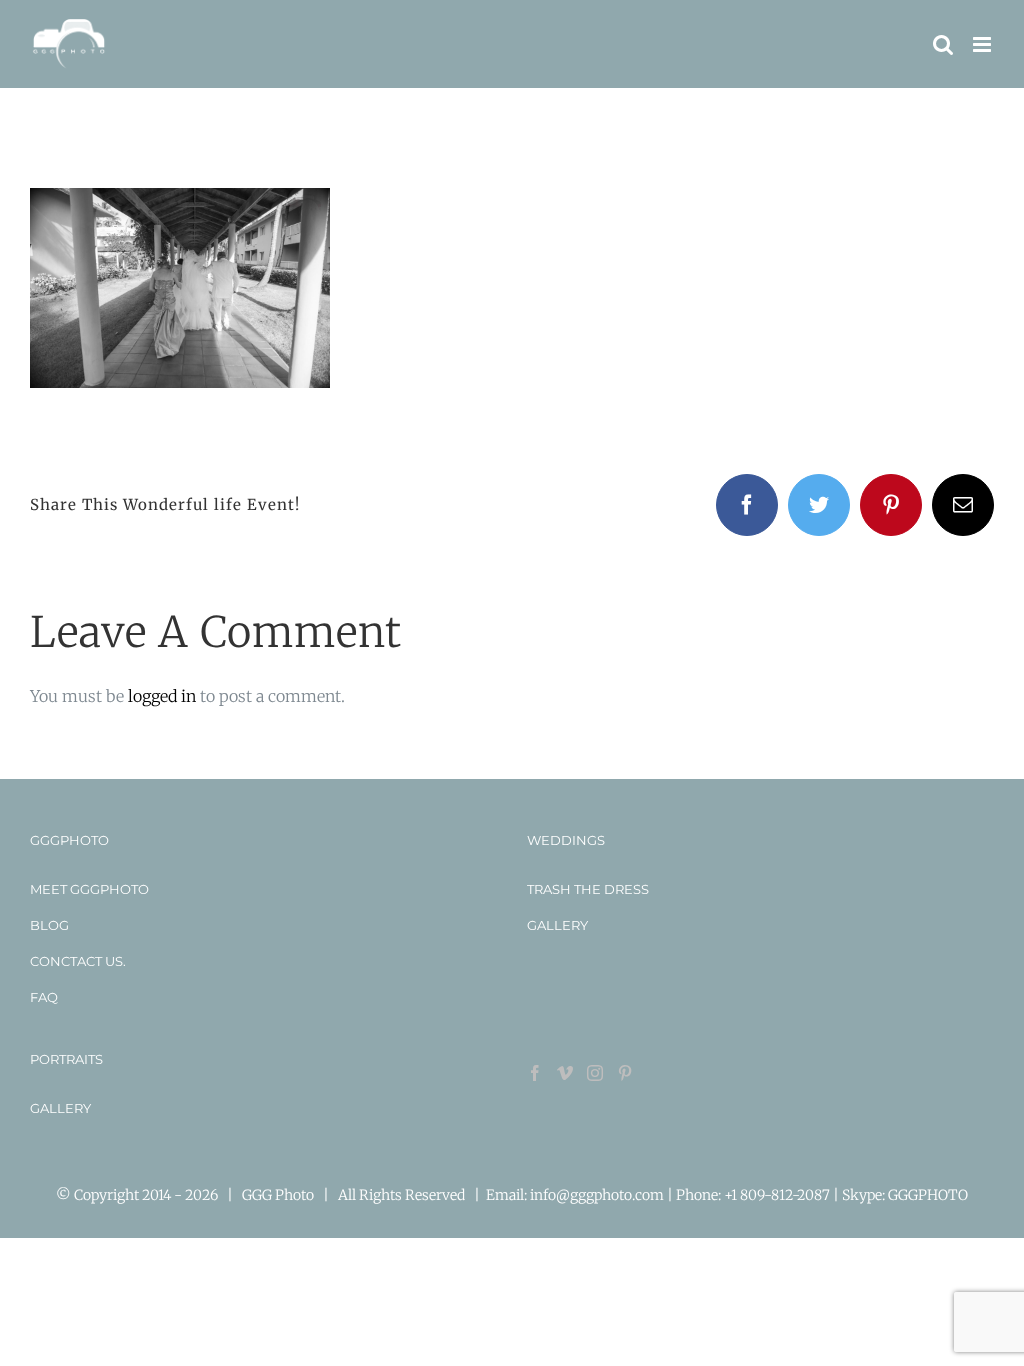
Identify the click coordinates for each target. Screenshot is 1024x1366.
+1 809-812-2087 (778, 1195)
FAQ (44, 997)
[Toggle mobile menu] (983, 44)
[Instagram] (595, 1073)
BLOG (49, 925)
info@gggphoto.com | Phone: (627, 1195)
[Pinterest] (625, 1073)
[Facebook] (535, 1073)
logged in (162, 696)
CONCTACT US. (78, 961)
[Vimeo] (565, 1073)
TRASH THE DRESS (588, 889)
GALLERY (557, 925)
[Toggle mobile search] (943, 44)
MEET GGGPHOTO (89, 889)
